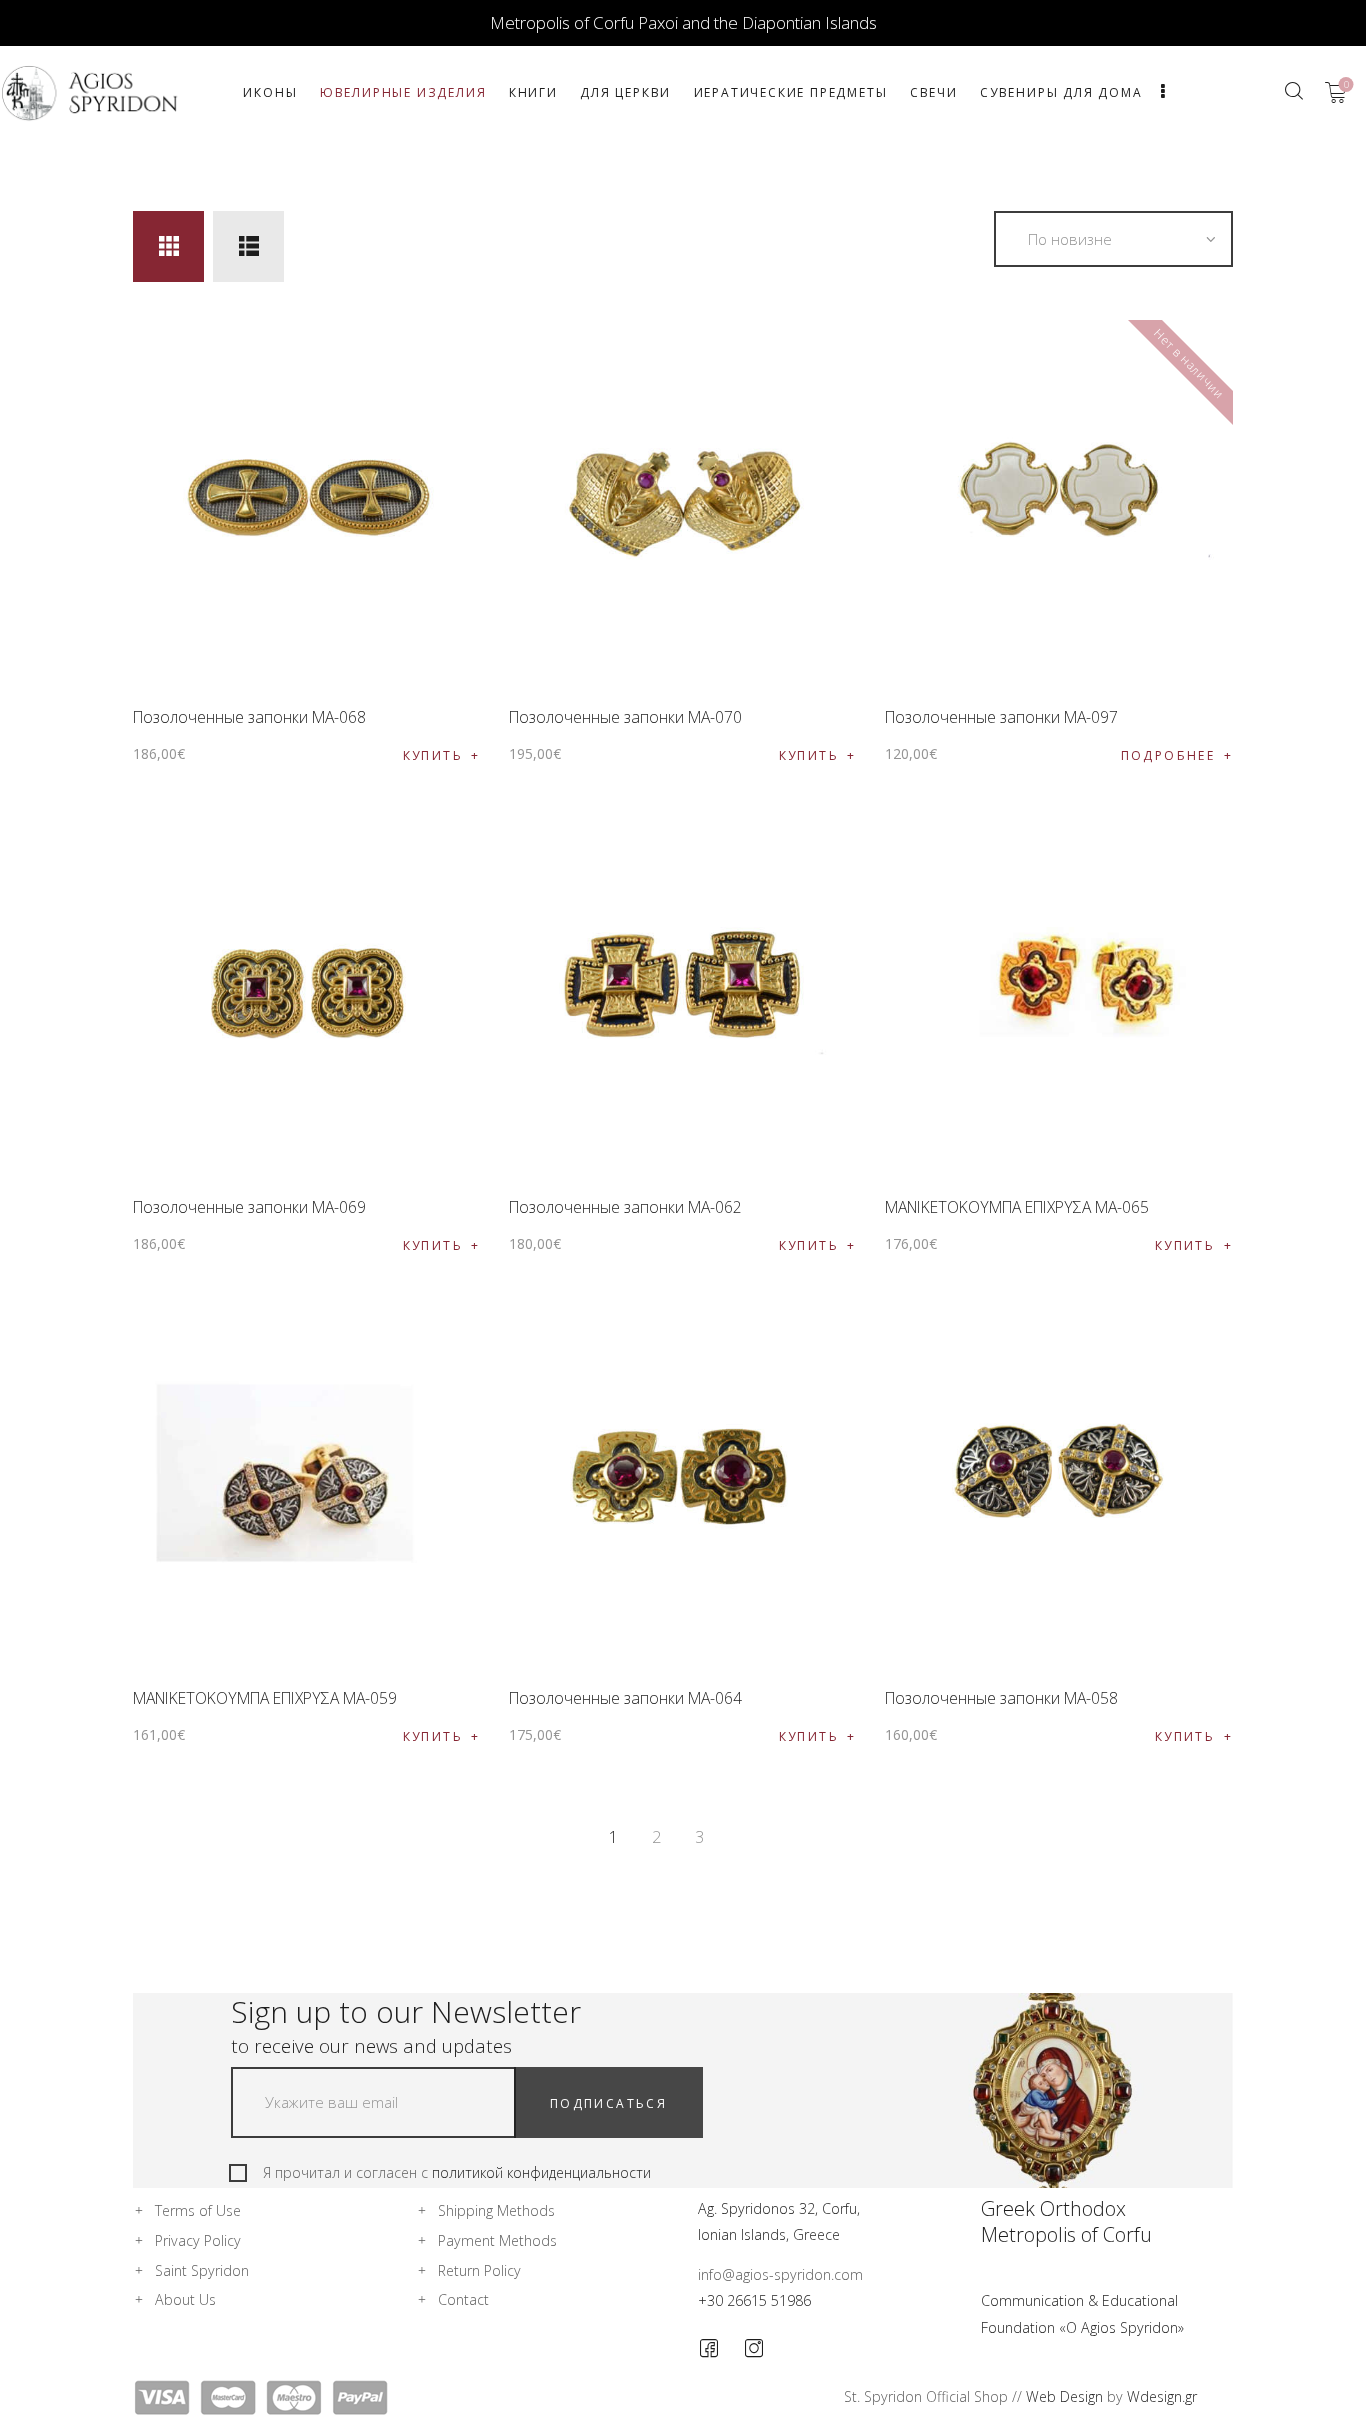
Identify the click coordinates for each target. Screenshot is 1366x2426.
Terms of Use (198, 2210)
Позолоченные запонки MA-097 (1001, 717)
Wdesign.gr (1162, 2396)
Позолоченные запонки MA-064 (625, 1698)
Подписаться (608, 2103)
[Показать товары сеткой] (168, 246)
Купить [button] (433, 755)
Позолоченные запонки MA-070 (625, 717)
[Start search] (1293, 91)
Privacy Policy (198, 2240)
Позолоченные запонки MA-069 (249, 1207)
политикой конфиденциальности (541, 2172)
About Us (185, 2299)
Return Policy (479, 2270)
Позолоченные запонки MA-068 (249, 717)
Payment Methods (497, 2240)
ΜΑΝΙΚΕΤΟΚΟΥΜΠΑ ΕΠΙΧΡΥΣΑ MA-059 (265, 1698)
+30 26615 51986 (754, 2300)
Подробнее (1168, 755)
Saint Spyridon (202, 2270)
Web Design (1064, 2396)
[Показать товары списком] (248, 246)
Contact (463, 2299)
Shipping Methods (496, 2210)
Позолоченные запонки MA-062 (625, 1207)
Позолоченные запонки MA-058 (1001, 1698)
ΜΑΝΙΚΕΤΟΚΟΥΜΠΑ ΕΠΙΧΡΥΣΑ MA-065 (1017, 1207)
